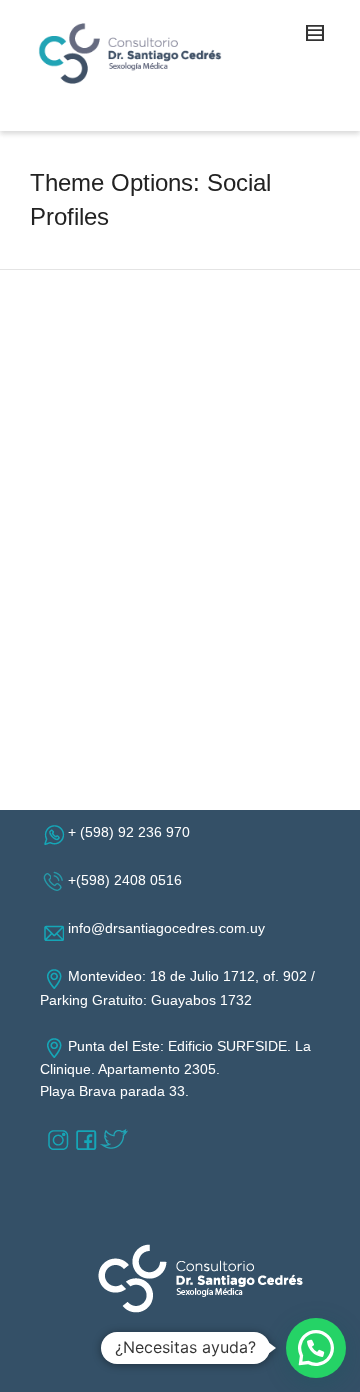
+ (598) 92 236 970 (133, 832)
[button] (316, 1348)
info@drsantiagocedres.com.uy (170, 928)
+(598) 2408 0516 (129, 880)
